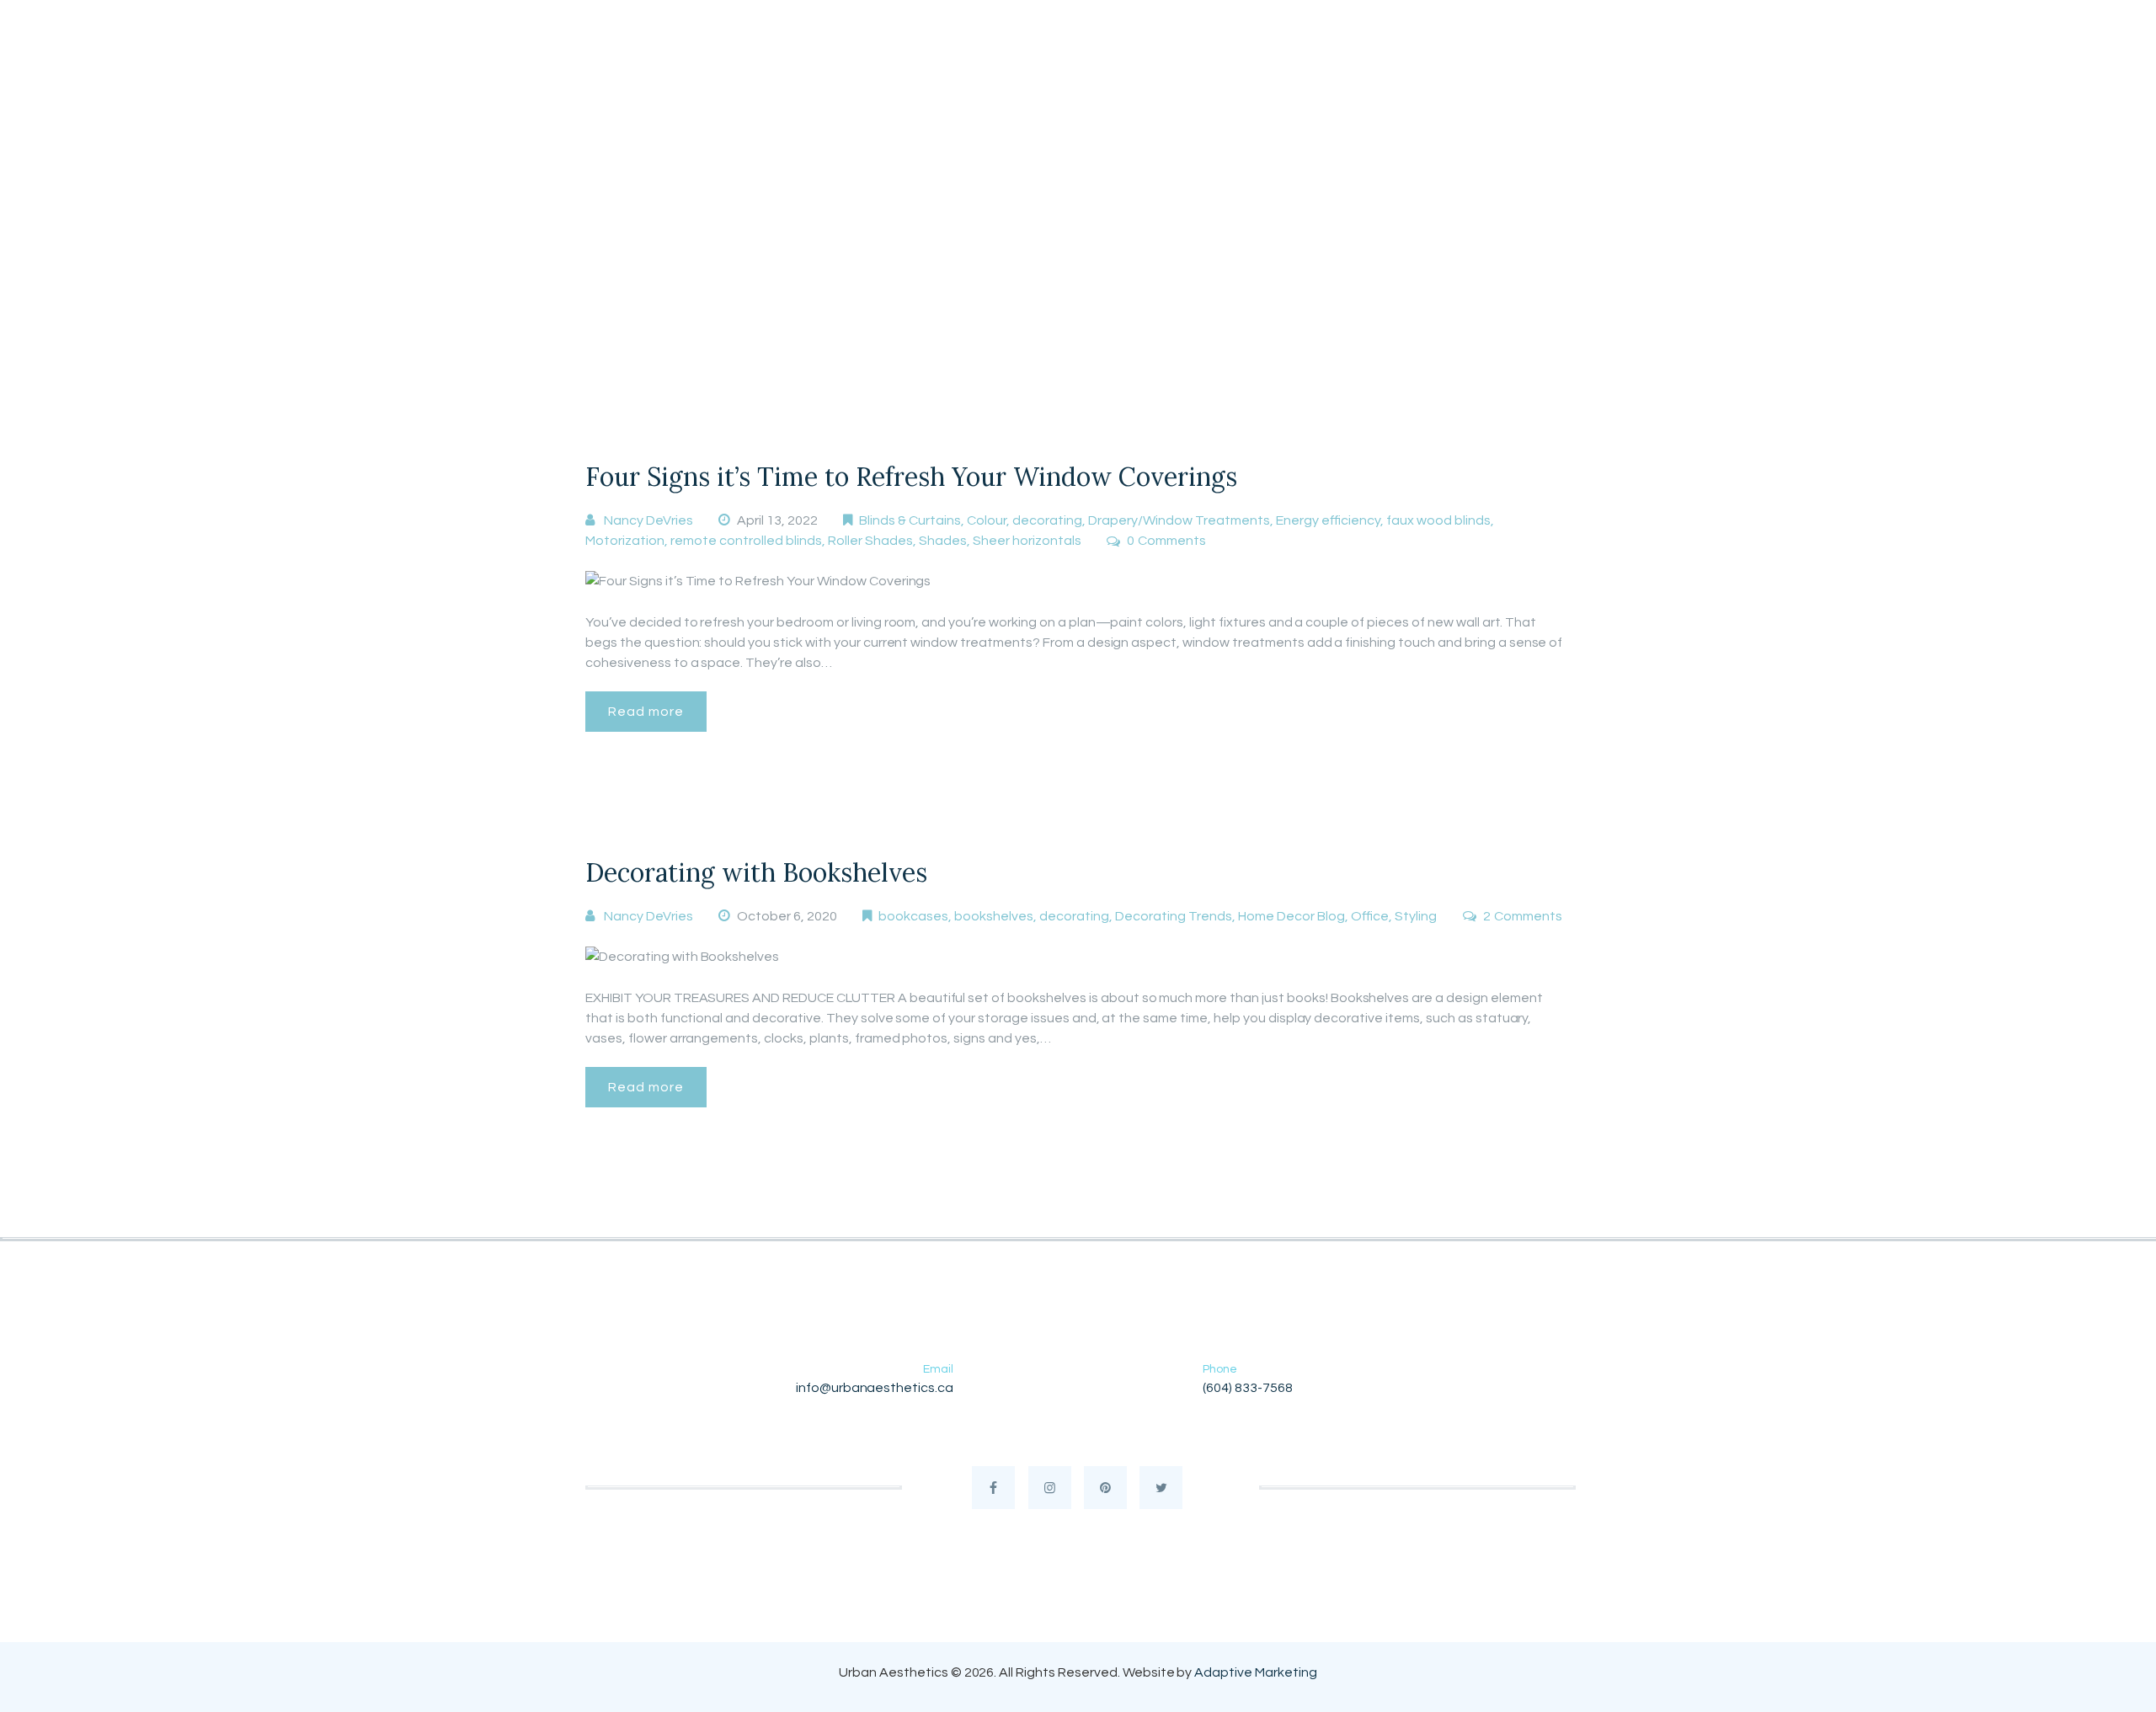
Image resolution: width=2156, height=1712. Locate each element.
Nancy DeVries (648, 520)
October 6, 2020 (787, 916)
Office (1370, 916)
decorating (1047, 520)
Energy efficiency (1328, 520)
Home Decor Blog (1291, 916)
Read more (646, 712)
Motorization (625, 541)
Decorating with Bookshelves (756, 872)
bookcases (913, 916)
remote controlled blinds (746, 541)
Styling (1416, 916)
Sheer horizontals (1027, 541)
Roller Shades (870, 541)
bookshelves (994, 916)
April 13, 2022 (777, 520)
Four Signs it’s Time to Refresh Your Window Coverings (911, 477)
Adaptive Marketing (1255, 1672)
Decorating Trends (1174, 916)
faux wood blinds (1438, 520)
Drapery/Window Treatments (1179, 520)
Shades (943, 541)
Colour (987, 520)
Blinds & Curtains (910, 520)
